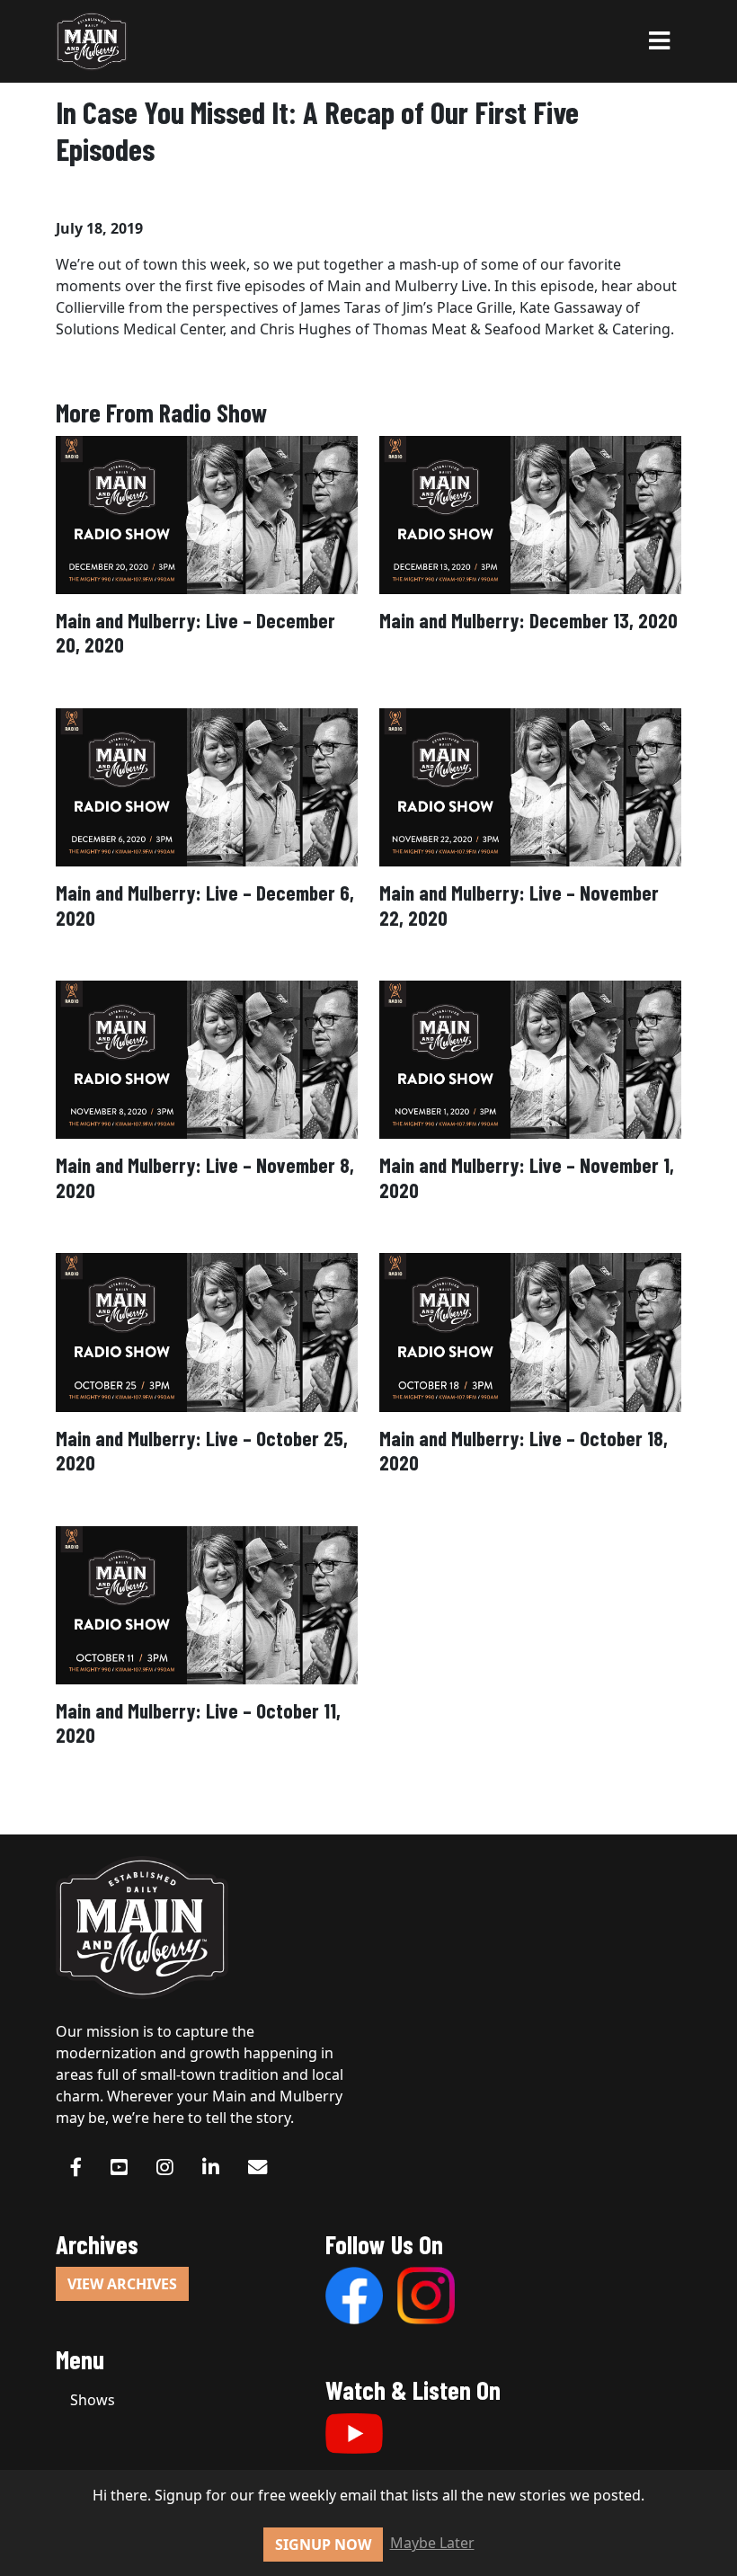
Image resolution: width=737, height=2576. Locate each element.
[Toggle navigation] (659, 41)
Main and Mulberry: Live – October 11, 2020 (198, 1723)
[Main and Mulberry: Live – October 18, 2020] (530, 1331)
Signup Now (323, 2545)
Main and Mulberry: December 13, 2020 (528, 620)
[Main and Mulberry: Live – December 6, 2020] (207, 786)
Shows (93, 2400)
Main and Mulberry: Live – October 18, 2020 (524, 1450)
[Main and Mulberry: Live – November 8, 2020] (207, 1059)
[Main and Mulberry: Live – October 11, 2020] (207, 1603)
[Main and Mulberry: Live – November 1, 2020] (530, 1059)
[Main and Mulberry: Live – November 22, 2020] (530, 786)
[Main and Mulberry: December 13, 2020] (530, 513)
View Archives (122, 2284)
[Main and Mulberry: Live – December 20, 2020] (207, 513)
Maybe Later (432, 2543)
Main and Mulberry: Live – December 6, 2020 (205, 905)
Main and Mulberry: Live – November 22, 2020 (519, 905)
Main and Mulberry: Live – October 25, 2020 (202, 1450)
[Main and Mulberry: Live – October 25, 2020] (207, 1331)
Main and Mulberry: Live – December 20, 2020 (195, 632)
